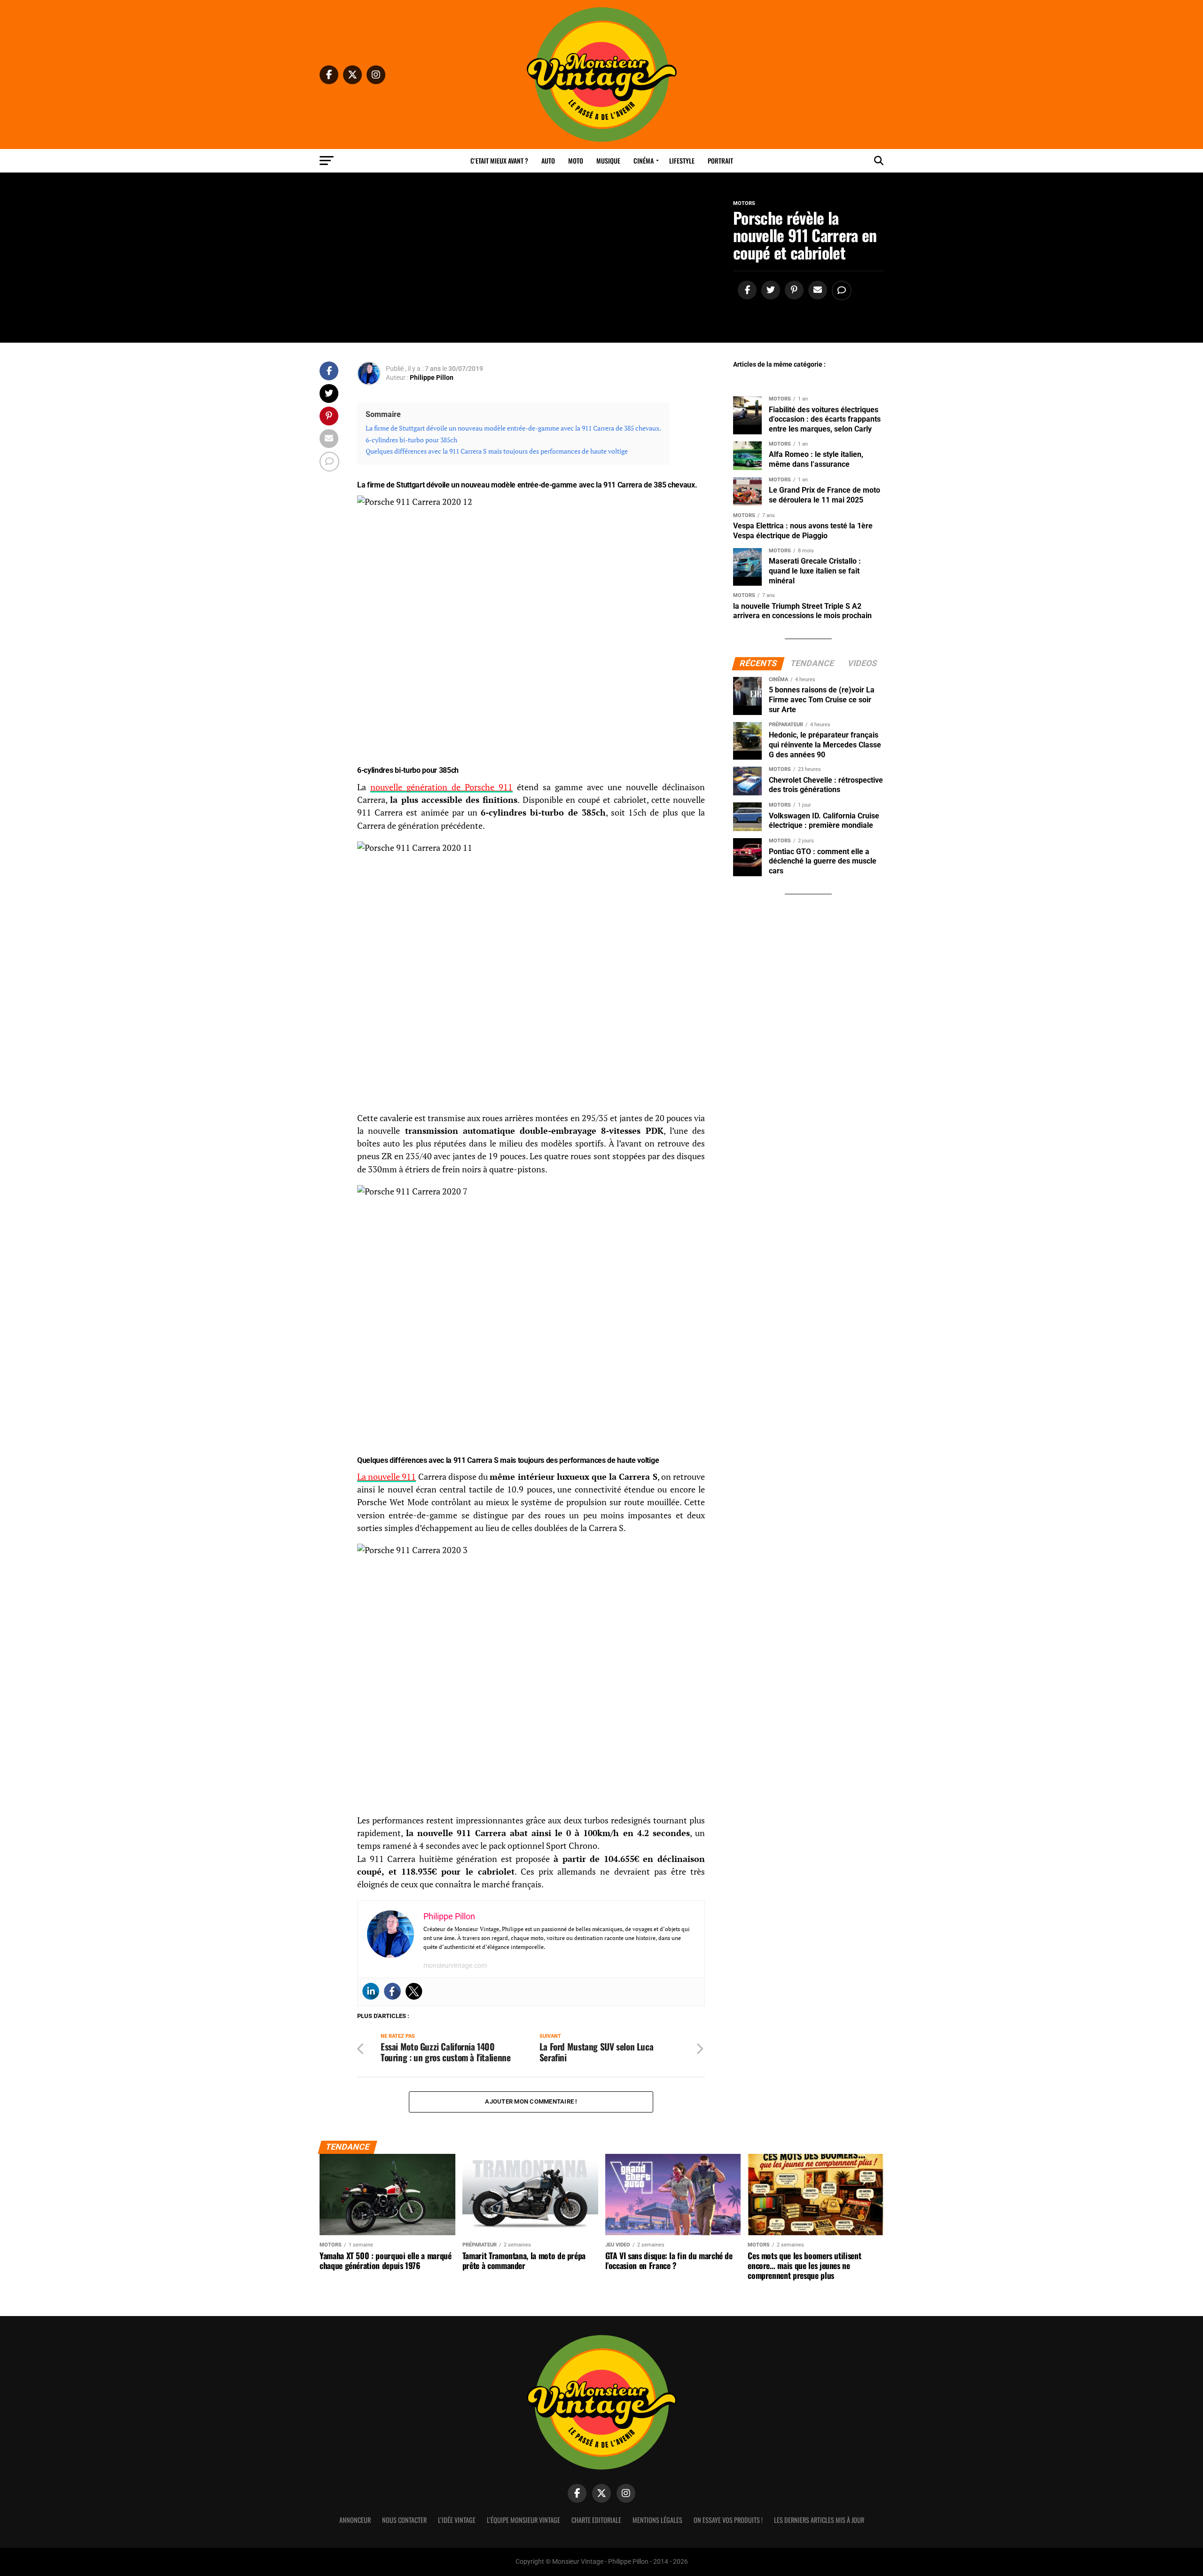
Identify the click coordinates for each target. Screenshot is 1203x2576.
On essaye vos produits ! (728, 2520)
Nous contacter (404, 2520)
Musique (608, 161)
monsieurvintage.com (455, 1965)
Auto (548, 161)
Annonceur (355, 2520)
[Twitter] (414, 1991)
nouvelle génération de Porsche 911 (441, 787)
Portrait (720, 161)
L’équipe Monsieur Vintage (523, 2520)
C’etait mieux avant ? (499, 161)
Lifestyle (682, 161)
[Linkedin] (371, 1991)
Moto (576, 161)
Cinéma (644, 161)
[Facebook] (392, 1991)
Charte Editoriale (596, 2520)
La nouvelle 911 (387, 1477)
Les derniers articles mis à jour (819, 2520)
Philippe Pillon (432, 377)
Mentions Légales (657, 2520)
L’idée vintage (457, 2520)
